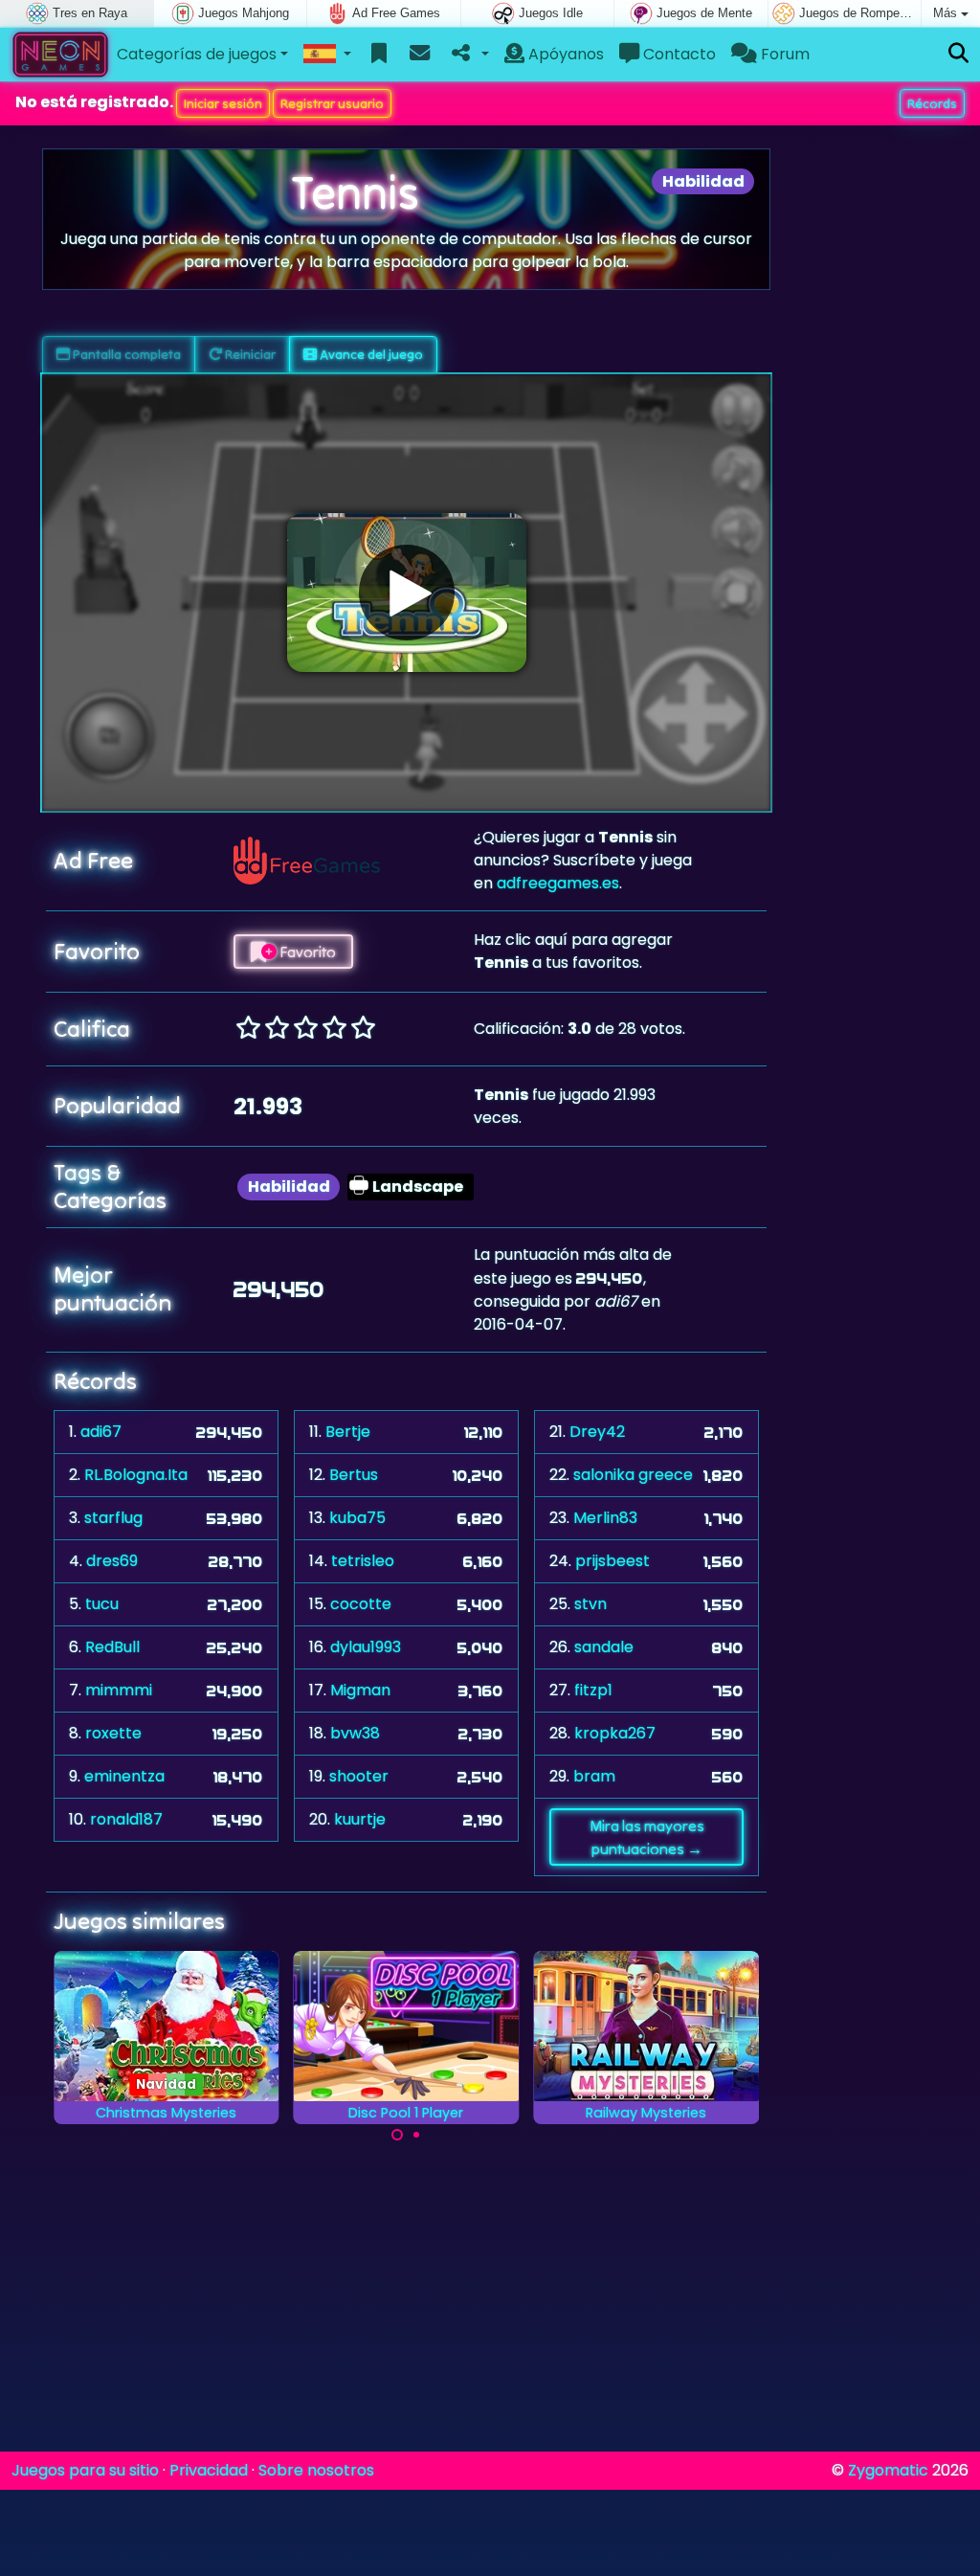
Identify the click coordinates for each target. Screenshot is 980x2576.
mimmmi (119, 1690)
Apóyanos (564, 54)
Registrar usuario (332, 103)
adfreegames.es (558, 883)
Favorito (306, 952)
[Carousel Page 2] (416, 2135)
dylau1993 (366, 1647)
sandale (604, 1647)
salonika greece (633, 1475)
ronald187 (126, 1819)
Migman (360, 1690)
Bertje (348, 1432)
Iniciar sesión (223, 103)
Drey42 (597, 1432)
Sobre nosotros (316, 2470)
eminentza (124, 1776)
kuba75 (357, 1518)
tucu (102, 1604)
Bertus (354, 1475)
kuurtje (360, 1819)
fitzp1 (593, 1690)
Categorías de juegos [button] (197, 54)
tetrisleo (363, 1561)
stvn (590, 1604)
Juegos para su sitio (85, 2470)
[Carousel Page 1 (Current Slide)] (397, 2135)
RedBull (112, 1647)
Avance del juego (370, 354)
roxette (113, 1733)
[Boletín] (420, 55)
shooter (359, 1776)
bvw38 (355, 1733)
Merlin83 (605, 1518)
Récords (932, 103)
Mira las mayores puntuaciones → (647, 1837)
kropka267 (615, 1733)
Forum (783, 54)
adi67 (101, 1432)
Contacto (678, 54)
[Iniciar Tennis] (407, 593)
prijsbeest (612, 1561)
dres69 (112, 1561)
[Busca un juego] (958, 54)
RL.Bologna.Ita (136, 1475)
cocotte (361, 1604)
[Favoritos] (379, 55)
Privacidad (209, 2470)
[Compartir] (468, 55)
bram (594, 1776)
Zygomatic (888, 2470)
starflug (113, 1518)
